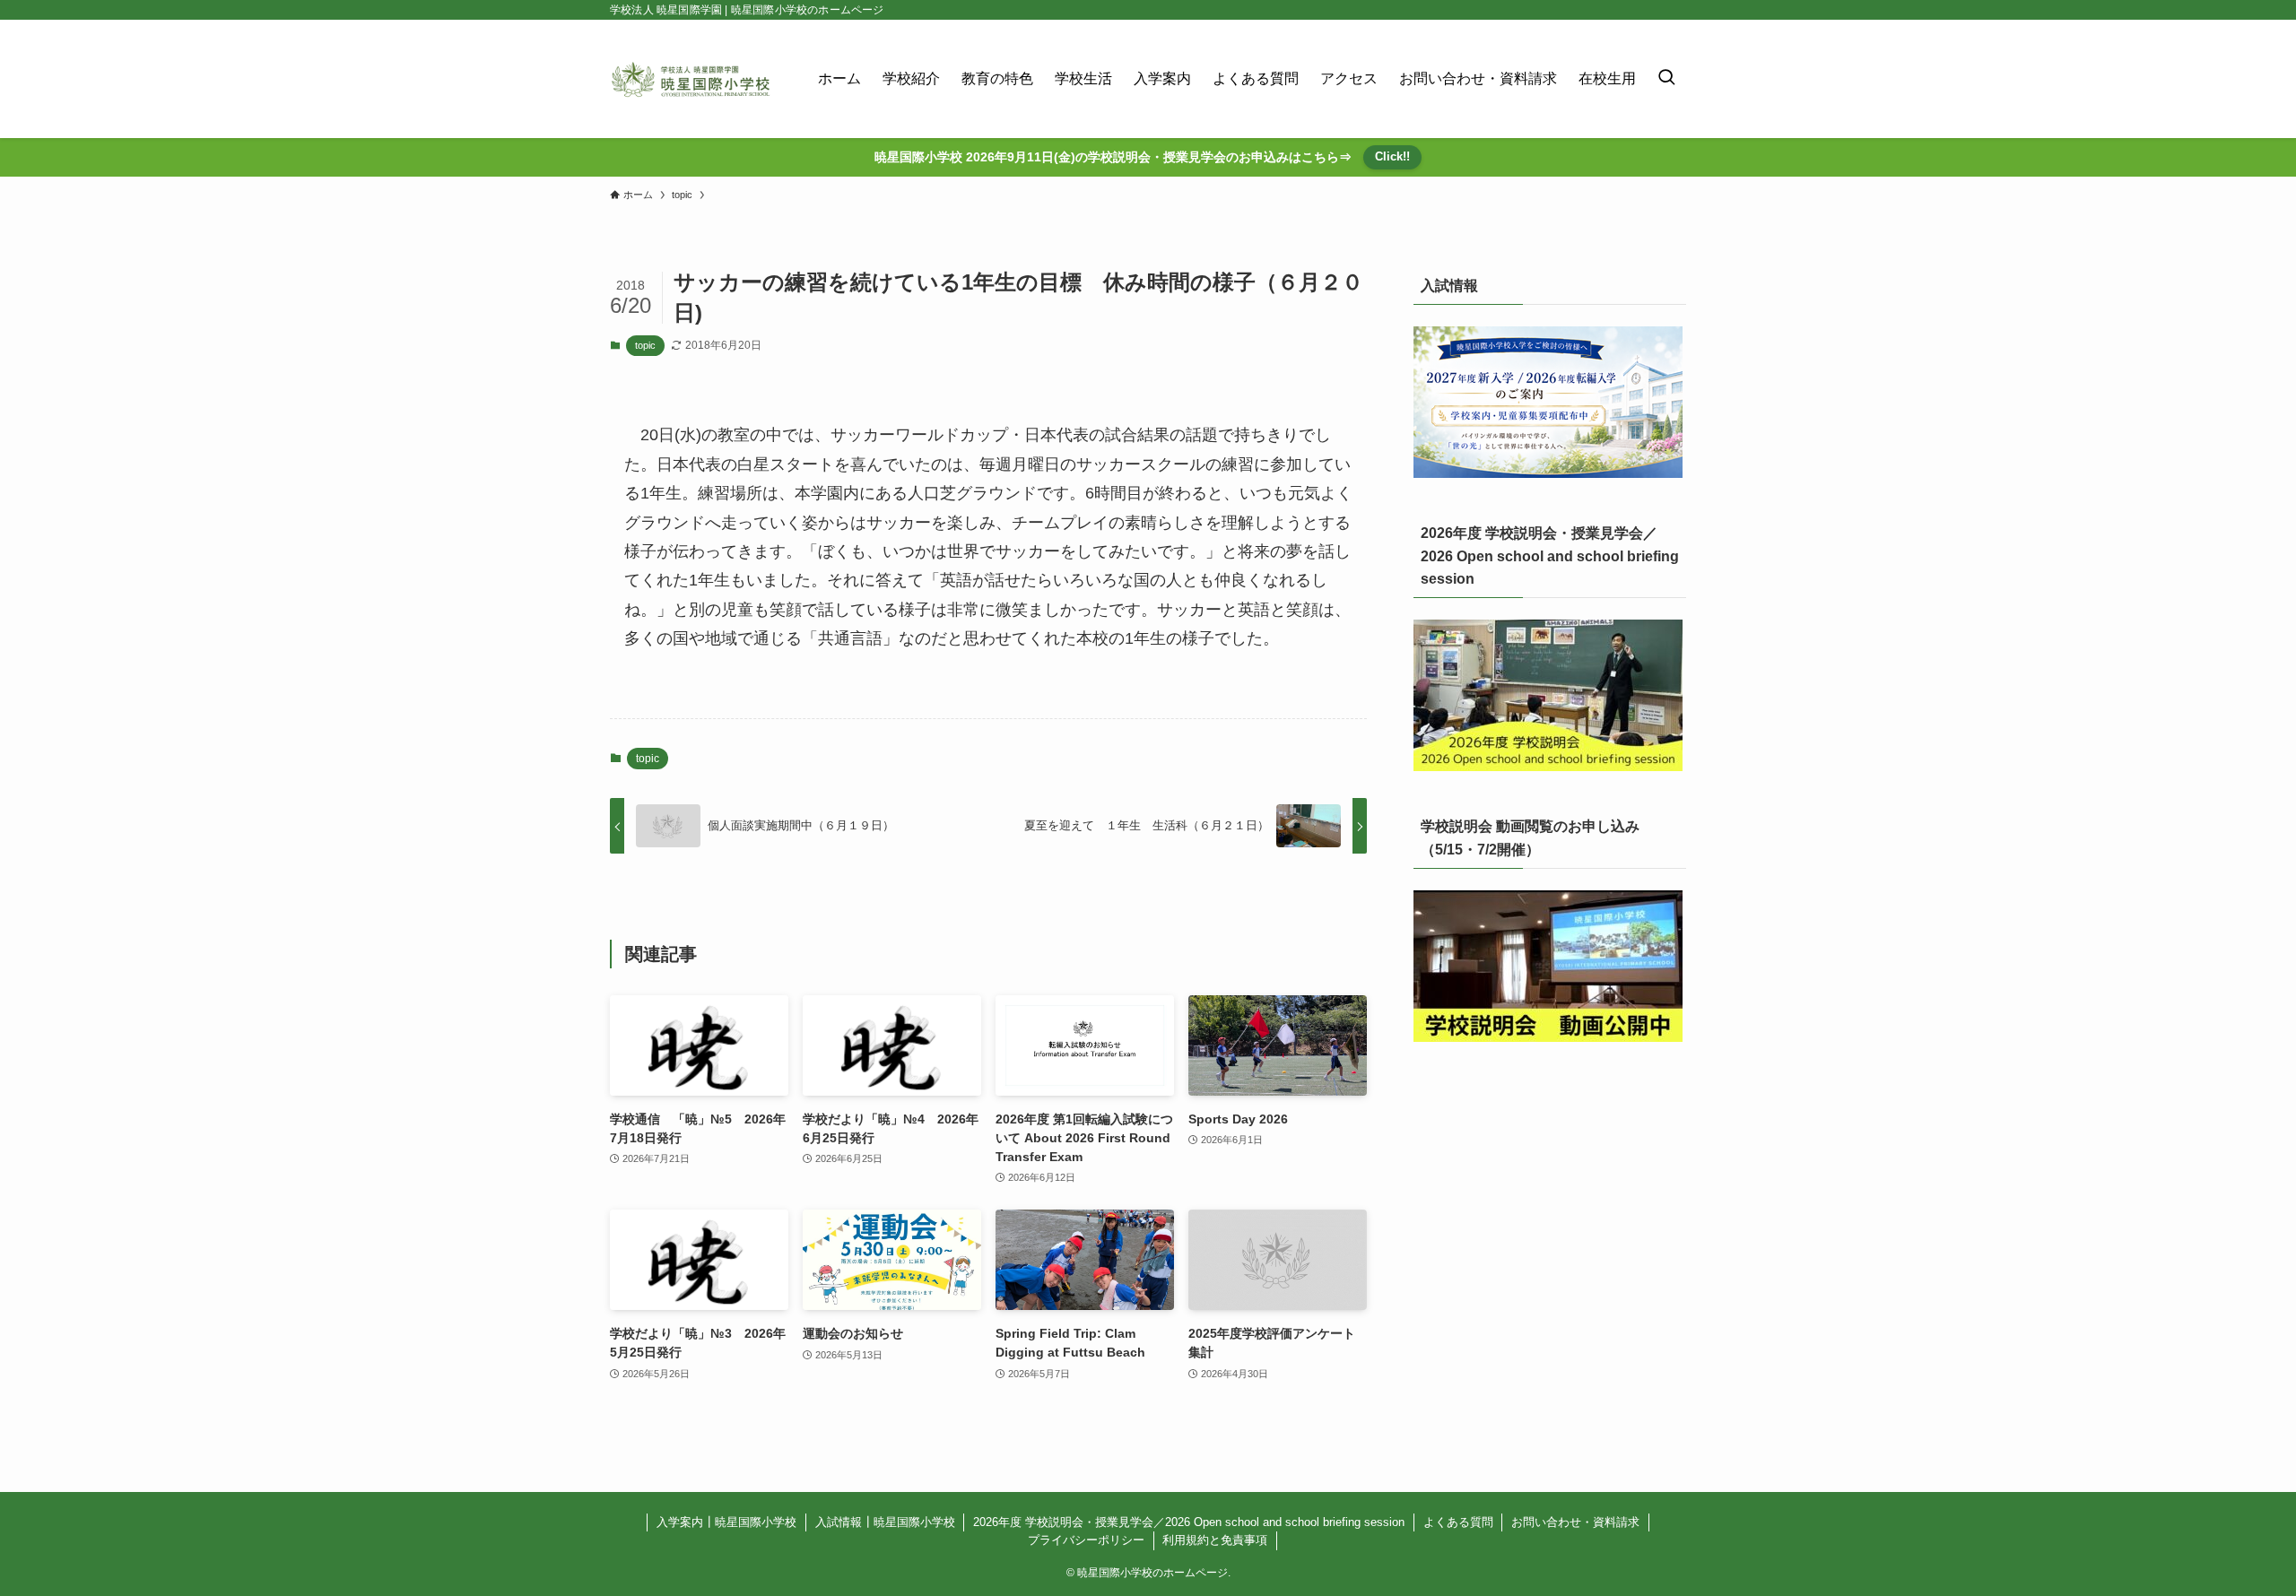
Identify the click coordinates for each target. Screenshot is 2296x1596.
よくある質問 (1458, 1522)
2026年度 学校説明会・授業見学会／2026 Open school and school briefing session (1189, 1522)
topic (645, 345)
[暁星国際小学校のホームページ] (691, 79)
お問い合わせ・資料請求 (1575, 1522)
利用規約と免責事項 (1215, 1540)
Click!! (1392, 156)
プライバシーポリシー (1086, 1540)
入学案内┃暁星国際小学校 (726, 1522)
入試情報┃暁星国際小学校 (885, 1522)
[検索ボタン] (1666, 79)
